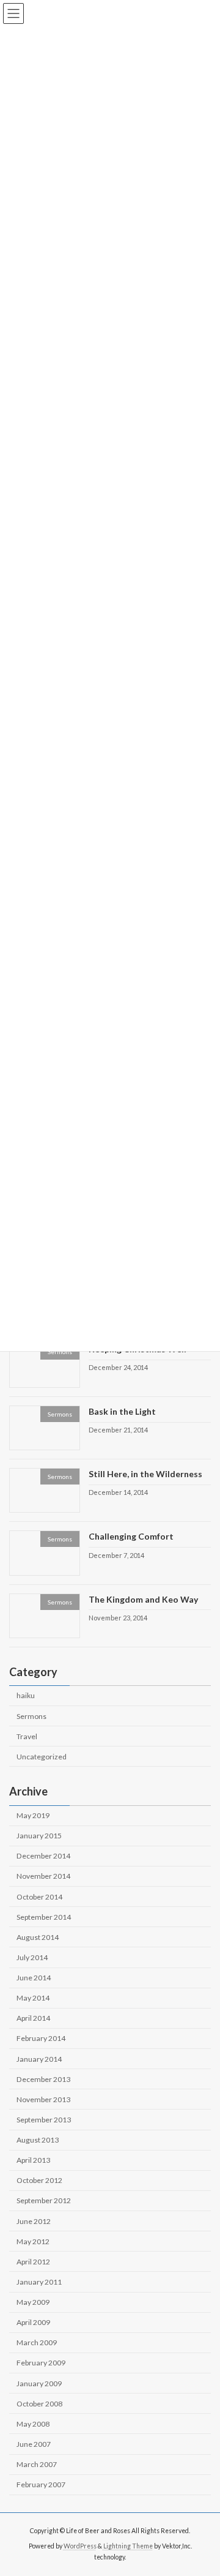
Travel (27, 1736)
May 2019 (33, 1815)
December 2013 (43, 2079)
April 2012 (33, 2262)
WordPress (80, 2546)
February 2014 (41, 2039)
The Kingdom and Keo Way (143, 1599)
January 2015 (39, 1836)
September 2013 (44, 2120)
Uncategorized (42, 1757)
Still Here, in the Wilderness (145, 1474)
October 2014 (39, 1897)
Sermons (31, 1716)
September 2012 (44, 2201)
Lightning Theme (128, 2546)
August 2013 (38, 2140)
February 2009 (41, 2363)
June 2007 (34, 2444)
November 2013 (43, 2099)
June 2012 (34, 2221)
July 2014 (32, 1957)
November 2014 (43, 1877)
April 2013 (33, 2161)
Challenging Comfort (131, 1537)
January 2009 (39, 2383)
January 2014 (39, 2059)
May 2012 (33, 2241)
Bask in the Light (122, 1411)
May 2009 (33, 2302)
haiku (26, 1696)
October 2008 (39, 2404)
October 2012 (39, 2181)
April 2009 (33, 2323)
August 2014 (38, 1937)
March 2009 (37, 2343)
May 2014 (33, 1998)
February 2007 (41, 2485)
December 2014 (43, 1856)
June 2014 (34, 1978)
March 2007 (37, 2464)
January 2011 (39, 2282)
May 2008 (33, 2424)
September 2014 (44, 1917)
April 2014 (33, 2019)
